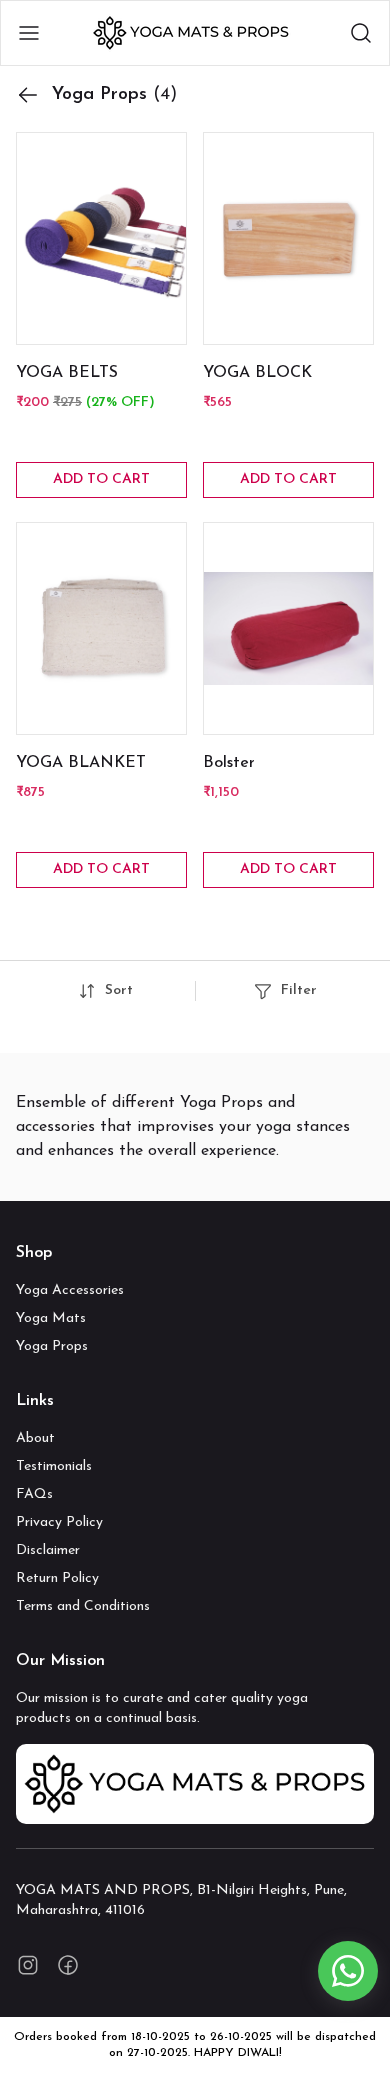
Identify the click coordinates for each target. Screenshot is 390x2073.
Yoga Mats (51, 1318)
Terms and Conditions (83, 1606)
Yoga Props (52, 1346)
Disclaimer (48, 1550)
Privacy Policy (59, 1522)
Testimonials (54, 1466)
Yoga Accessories (70, 1290)
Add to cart (101, 479)
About (35, 1438)
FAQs (34, 1494)
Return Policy (57, 1578)
